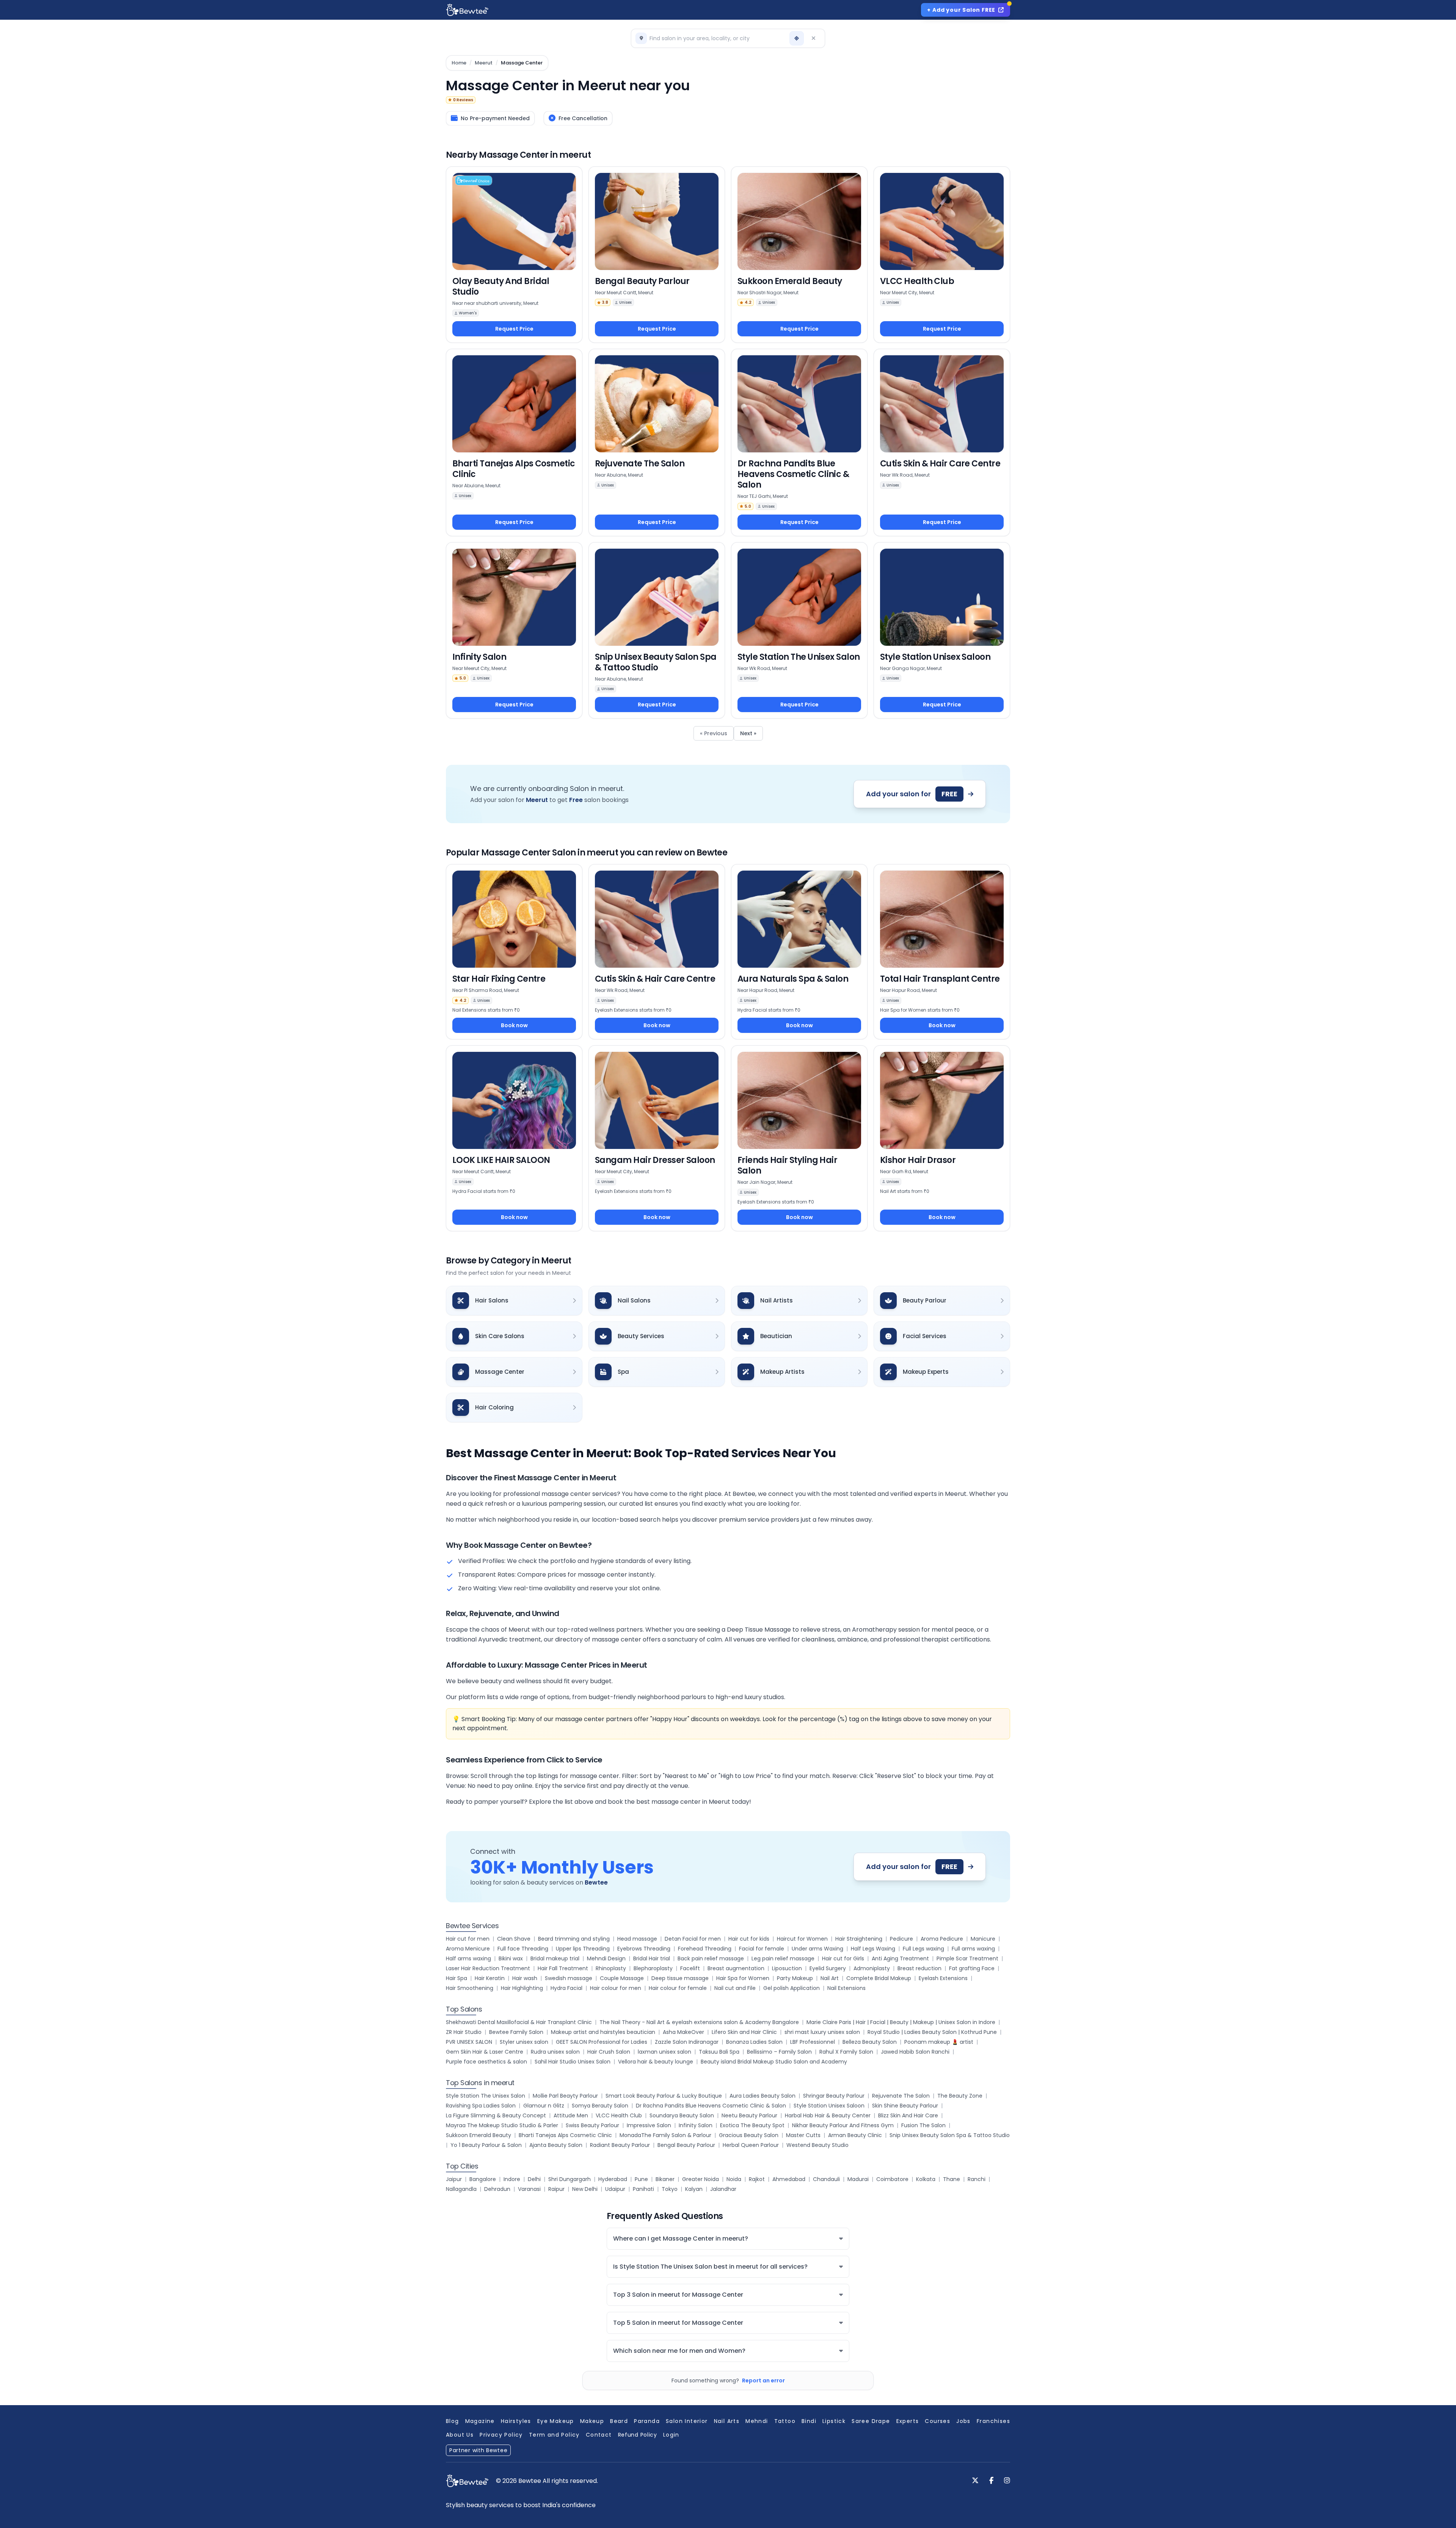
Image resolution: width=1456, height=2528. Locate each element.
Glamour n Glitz (544, 2106)
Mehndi (757, 2421)
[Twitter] (975, 2481)
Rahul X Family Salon (846, 2052)
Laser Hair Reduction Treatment (488, 1968)
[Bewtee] (467, 2481)
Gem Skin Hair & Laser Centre (485, 2052)
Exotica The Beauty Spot (752, 2125)
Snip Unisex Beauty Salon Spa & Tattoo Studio (950, 2135)
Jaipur (454, 2179)
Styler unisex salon (524, 2042)
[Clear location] (813, 38)
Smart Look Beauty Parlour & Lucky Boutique (664, 2096)
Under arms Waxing (817, 1949)
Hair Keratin (490, 1978)
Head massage (637, 1939)
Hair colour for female (678, 1988)
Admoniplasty (872, 1968)
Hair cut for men (468, 1939)
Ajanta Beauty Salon (556, 2145)
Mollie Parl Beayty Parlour (565, 2096)
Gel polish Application (792, 1988)
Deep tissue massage (680, 1978)
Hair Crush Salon (609, 2052)
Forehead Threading (705, 1949)
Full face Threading (523, 1949)
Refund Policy (638, 2435)
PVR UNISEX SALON (469, 2042)
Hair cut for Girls (843, 1958)
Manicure (983, 1939)
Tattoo (785, 2421)
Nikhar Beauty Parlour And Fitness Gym (843, 2125)
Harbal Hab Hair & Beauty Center (828, 2115)
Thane (952, 2179)
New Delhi (585, 2189)
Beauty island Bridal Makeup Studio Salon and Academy (774, 2062)
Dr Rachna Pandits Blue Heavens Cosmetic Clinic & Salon (711, 2106)
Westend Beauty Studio (817, 2145)
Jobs (963, 2421)
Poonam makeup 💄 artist (939, 2042)
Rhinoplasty (611, 1968)
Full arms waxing (973, 1949)
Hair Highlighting (522, 1988)
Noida (734, 2179)
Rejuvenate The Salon (901, 2096)
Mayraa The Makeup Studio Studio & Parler (502, 2125)
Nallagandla (461, 2189)
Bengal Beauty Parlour (686, 2145)
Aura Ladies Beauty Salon (763, 2096)
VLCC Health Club (619, 2115)
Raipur (556, 2189)
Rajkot (757, 2179)
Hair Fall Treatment (563, 1968)
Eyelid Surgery (828, 1968)
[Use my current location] (797, 38)
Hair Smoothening (470, 1988)
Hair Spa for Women (743, 1978)
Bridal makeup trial (555, 1958)
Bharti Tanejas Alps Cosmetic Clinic (565, 2135)
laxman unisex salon (664, 2052)
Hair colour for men (616, 1988)
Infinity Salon (696, 2125)
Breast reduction (919, 1968)
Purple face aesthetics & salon (486, 2062)
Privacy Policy (501, 2435)
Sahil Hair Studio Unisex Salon (573, 2062)
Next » (748, 733)
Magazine (480, 2421)
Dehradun (497, 2189)
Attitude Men (571, 2115)
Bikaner (665, 2179)
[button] (711, 38)
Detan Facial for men (693, 1939)
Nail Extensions (846, 1988)
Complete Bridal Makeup (879, 1978)
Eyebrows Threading (644, 1949)
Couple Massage (622, 1978)
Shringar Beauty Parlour (834, 2096)
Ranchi (977, 2179)
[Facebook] (991, 2481)
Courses (937, 2421)
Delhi (534, 2179)
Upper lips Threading (583, 1949)
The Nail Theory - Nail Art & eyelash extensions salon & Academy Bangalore (699, 2022)
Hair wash (525, 1978)
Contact (599, 2435)
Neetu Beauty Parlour (749, 2115)
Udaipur (615, 2189)
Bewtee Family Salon (516, 2032)
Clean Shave (514, 1939)
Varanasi (529, 2189)
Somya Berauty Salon (600, 2106)
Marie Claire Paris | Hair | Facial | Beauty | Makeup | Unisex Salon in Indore (901, 2022)
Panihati (643, 2189)
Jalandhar (723, 2189)
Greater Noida (701, 2179)
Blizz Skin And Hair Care (908, 2115)
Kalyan (694, 2189)
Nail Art (830, 1978)
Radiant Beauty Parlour (620, 2145)
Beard (619, 2421)
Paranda (647, 2421)
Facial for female (762, 1949)
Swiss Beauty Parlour (592, 2125)
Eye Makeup (556, 2421)
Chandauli (826, 2179)
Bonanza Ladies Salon (754, 2042)
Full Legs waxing (923, 1949)
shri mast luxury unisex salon (822, 2032)
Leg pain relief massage (783, 1958)
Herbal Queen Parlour (751, 2145)
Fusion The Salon (923, 2125)
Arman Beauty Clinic (855, 2135)
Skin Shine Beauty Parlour (905, 2106)
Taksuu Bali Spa (719, 2052)
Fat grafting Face (972, 1968)
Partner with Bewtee (478, 2450)
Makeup (592, 2421)
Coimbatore (892, 2179)
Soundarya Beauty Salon (682, 2115)
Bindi (809, 2421)
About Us (460, 2435)
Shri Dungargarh (570, 2179)
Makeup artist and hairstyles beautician (603, 2032)
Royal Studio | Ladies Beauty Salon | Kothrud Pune (932, 2032)
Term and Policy (554, 2435)
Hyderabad (613, 2179)
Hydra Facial (566, 1988)
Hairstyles (516, 2421)
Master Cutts (803, 2135)
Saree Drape (871, 2421)
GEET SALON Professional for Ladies (602, 2042)
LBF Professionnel (813, 2042)
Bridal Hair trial (652, 1958)
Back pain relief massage (711, 1958)
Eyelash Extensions (943, 1978)
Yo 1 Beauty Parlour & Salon (486, 2145)
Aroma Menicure (468, 1949)
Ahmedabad (789, 2179)
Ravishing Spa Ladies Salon (481, 2106)
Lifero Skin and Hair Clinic (744, 2032)
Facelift (690, 1968)
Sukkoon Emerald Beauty (479, 2135)
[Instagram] (1007, 2481)
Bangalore (483, 2179)
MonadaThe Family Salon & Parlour (665, 2135)
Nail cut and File (735, 1988)
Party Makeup (795, 1978)
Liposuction (787, 1968)
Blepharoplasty (653, 1968)
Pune (641, 2179)
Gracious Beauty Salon (749, 2135)
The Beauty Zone (960, 2096)
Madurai (858, 2179)
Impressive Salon (649, 2125)
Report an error (763, 2380)
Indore (512, 2179)
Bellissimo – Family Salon (779, 2052)
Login (671, 2435)
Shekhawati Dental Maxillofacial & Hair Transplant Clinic (519, 2022)
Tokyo (670, 2189)
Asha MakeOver (683, 2032)
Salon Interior (687, 2421)
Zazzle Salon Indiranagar (687, 2042)
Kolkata (926, 2179)
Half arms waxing (468, 1958)
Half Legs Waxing (873, 1949)
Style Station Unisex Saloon (829, 2106)
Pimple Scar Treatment (967, 1958)
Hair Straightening (859, 1939)
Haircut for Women (802, 1939)
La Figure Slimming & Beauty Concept (496, 2115)
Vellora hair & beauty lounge (656, 2062)
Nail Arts (727, 2421)
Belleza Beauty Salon (870, 2042)
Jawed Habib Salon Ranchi (915, 2052)
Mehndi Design (606, 1958)
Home (459, 63)
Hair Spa (457, 1978)
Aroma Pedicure (942, 1939)
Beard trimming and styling (574, 1939)
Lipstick (834, 2421)
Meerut (484, 63)
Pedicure (901, 1939)
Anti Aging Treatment (900, 1958)
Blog (453, 2421)
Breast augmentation (736, 1968)
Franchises (993, 2421)
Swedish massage (569, 1978)
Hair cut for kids (749, 1939)
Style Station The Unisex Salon (486, 2096)
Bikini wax (511, 1958)
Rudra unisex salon (555, 2052)
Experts (908, 2421)
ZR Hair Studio (464, 2032)
